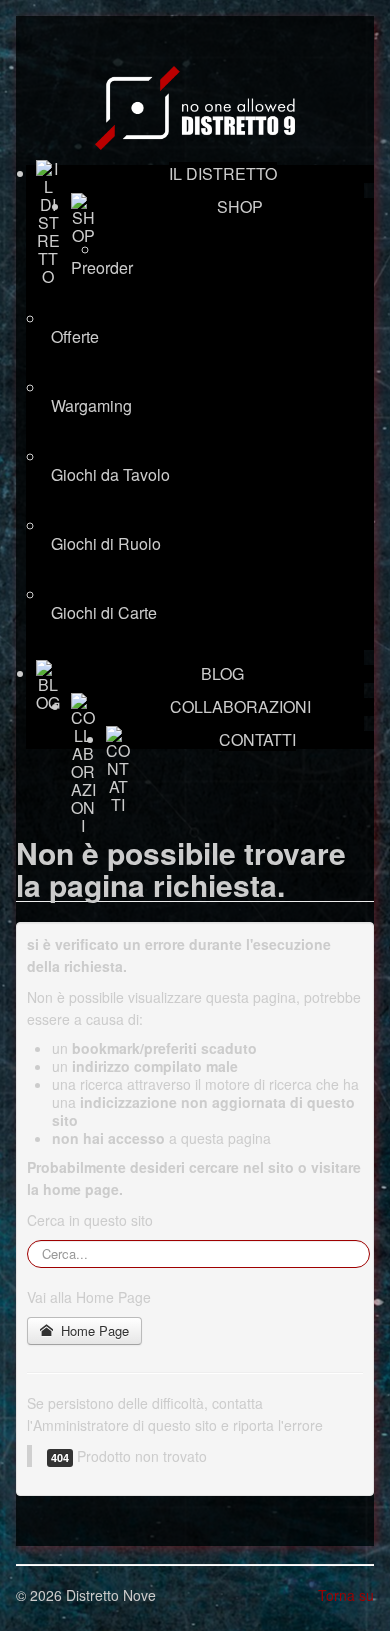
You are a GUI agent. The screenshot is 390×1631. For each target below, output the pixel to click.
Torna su (346, 1595)
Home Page (93, 1330)
